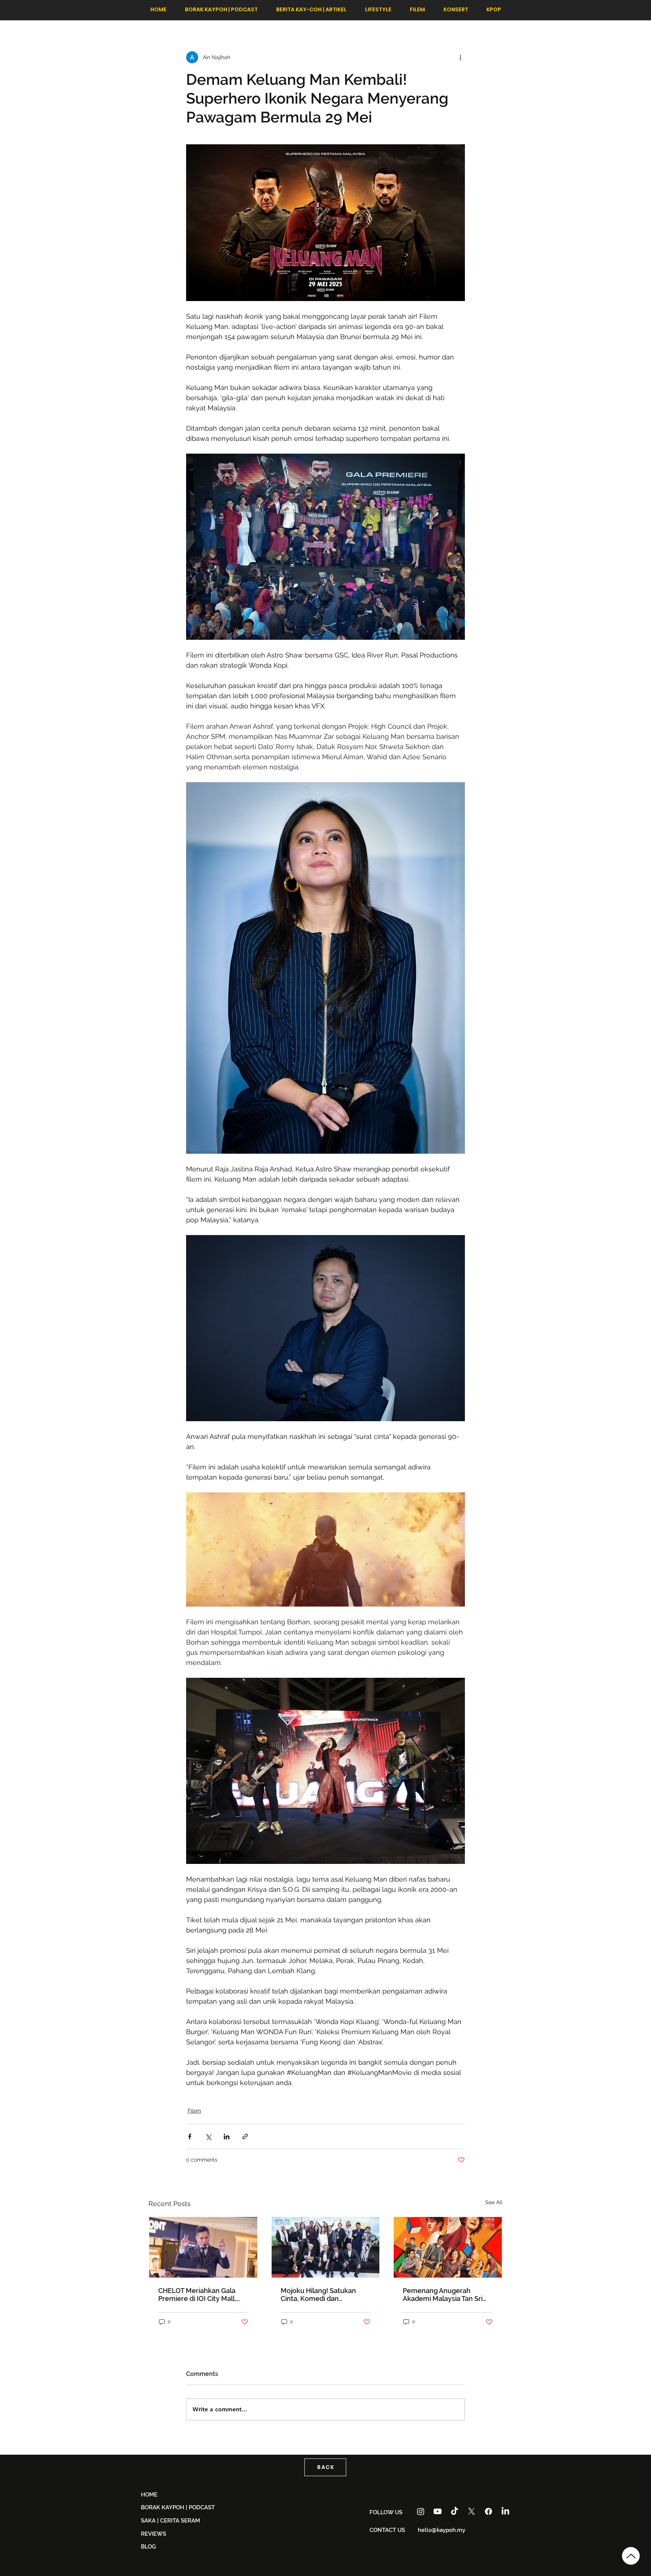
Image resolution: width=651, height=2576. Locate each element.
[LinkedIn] (505, 2511)
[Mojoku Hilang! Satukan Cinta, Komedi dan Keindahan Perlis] (326, 2247)
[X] (471, 2511)
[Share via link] (245, 2136)
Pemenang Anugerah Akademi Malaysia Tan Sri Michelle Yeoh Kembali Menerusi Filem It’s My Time (447, 2295)
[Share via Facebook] (190, 2136)
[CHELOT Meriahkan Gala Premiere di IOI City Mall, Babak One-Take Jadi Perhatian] (203, 2247)
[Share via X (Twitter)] (208, 2136)
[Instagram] (421, 2511)
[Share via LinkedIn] (227, 2136)
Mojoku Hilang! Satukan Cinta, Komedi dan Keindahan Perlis (318, 2295)
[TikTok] (455, 2511)
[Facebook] (488, 2511)
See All (494, 2202)
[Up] (631, 2556)
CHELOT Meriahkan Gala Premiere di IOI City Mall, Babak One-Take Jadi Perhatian (197, 2295)
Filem (194, 2111)
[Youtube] (438, 2511)
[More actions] (460, 57)
